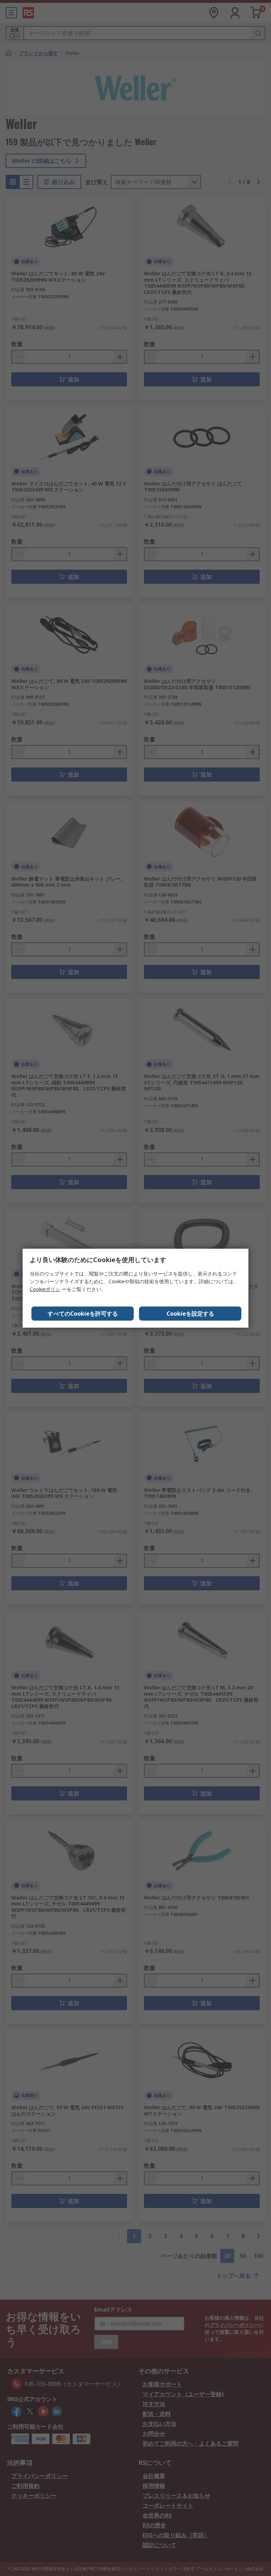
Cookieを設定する (190, 1314)
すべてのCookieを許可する (83, 1314)
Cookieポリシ (45, 1289)
